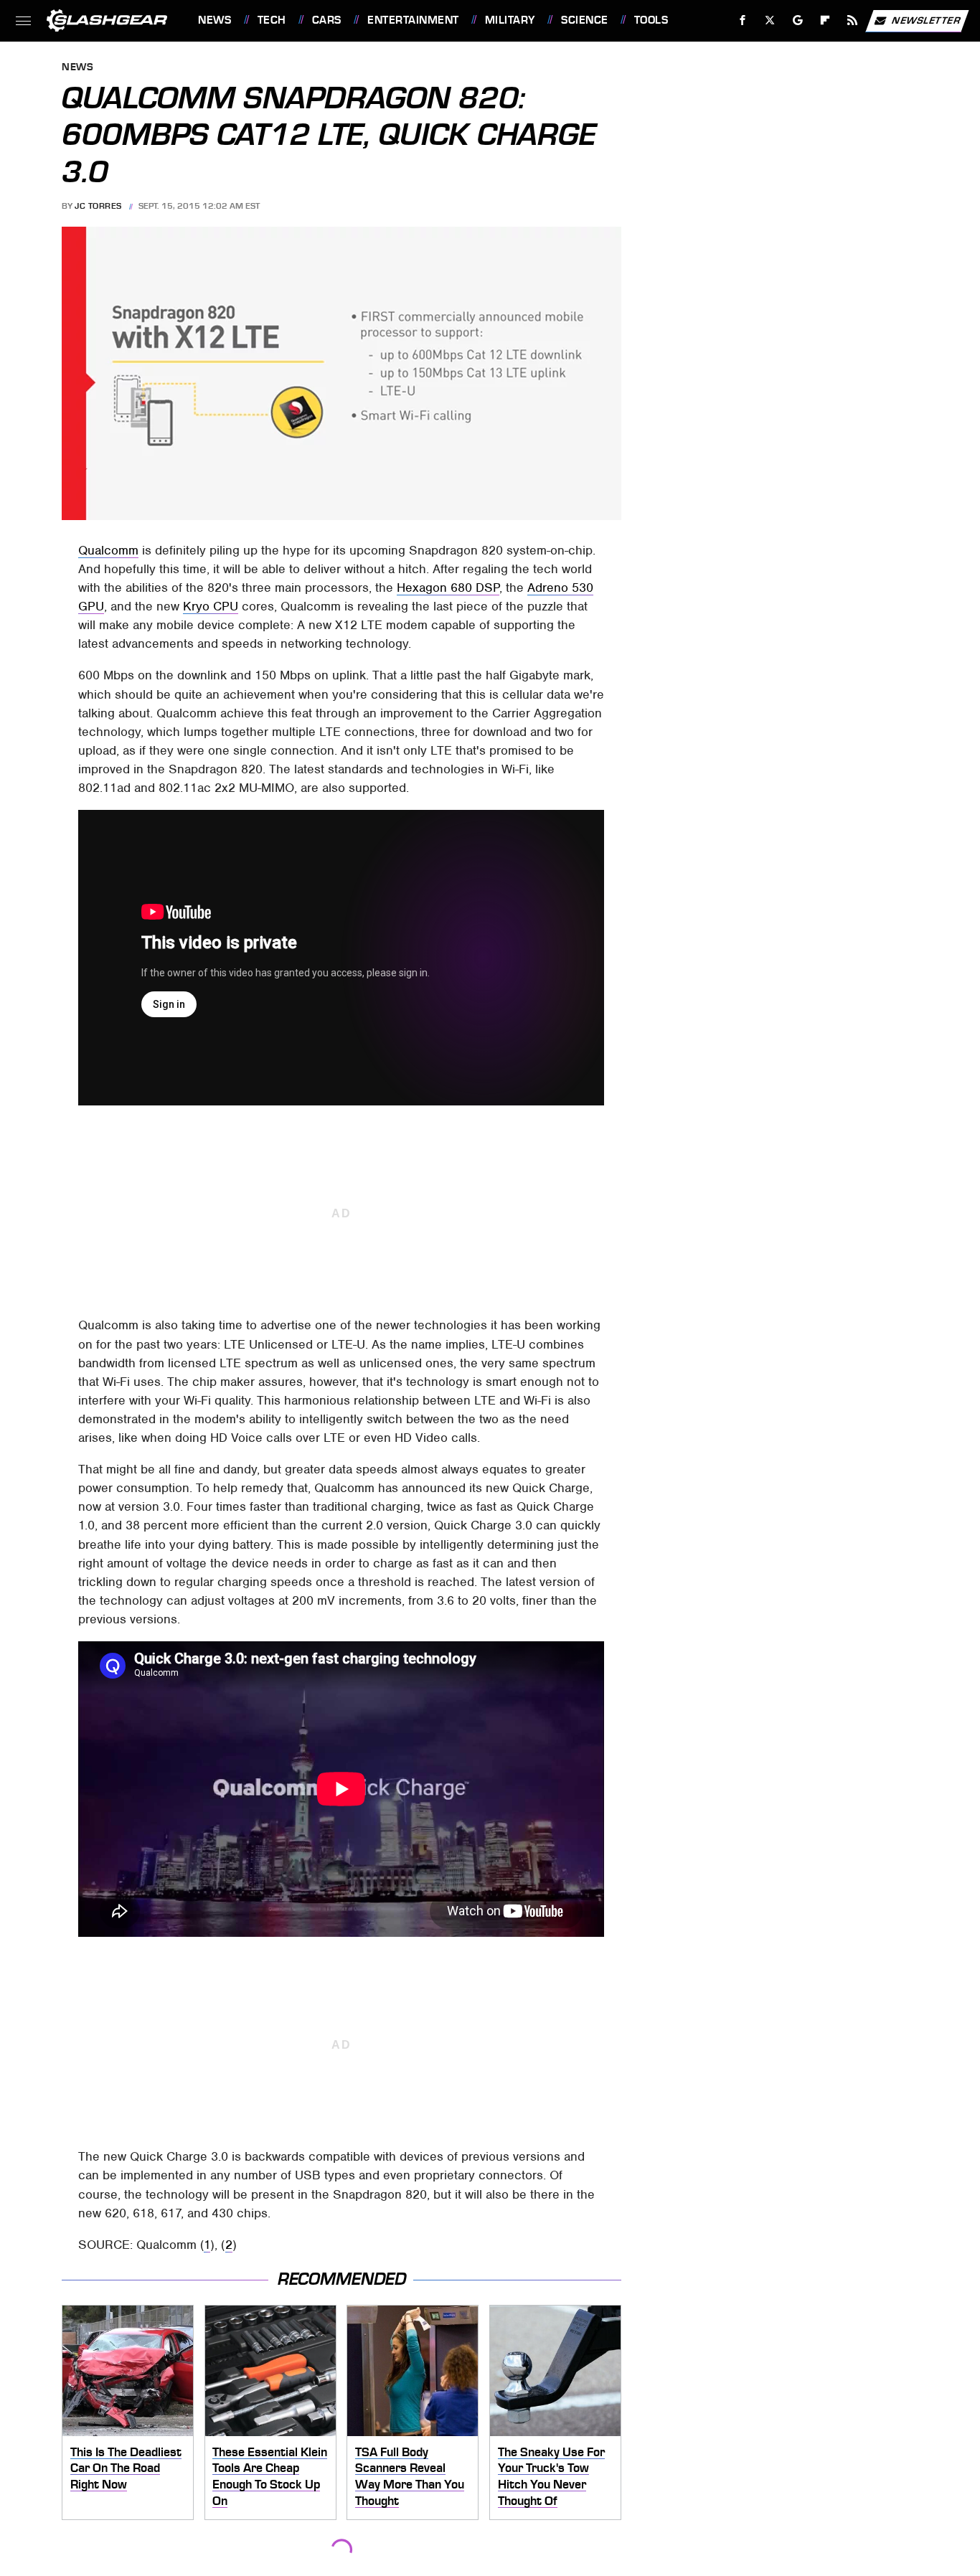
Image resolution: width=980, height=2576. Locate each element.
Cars (327, 20)
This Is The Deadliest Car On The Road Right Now (126, 2468)
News (215, 20)
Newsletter (926, 20)
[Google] (798, 20)
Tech (272, 20)
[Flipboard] (825, 20)
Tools (651, 20)
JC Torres (98, 206)
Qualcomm (108, 550)
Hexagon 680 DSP (448, 588)
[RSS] (853, 20)
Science (584, 20)
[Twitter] (770, 20)
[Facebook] (743, 20)
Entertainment (413, 20)
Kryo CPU (211, 606)
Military (510, 20)
